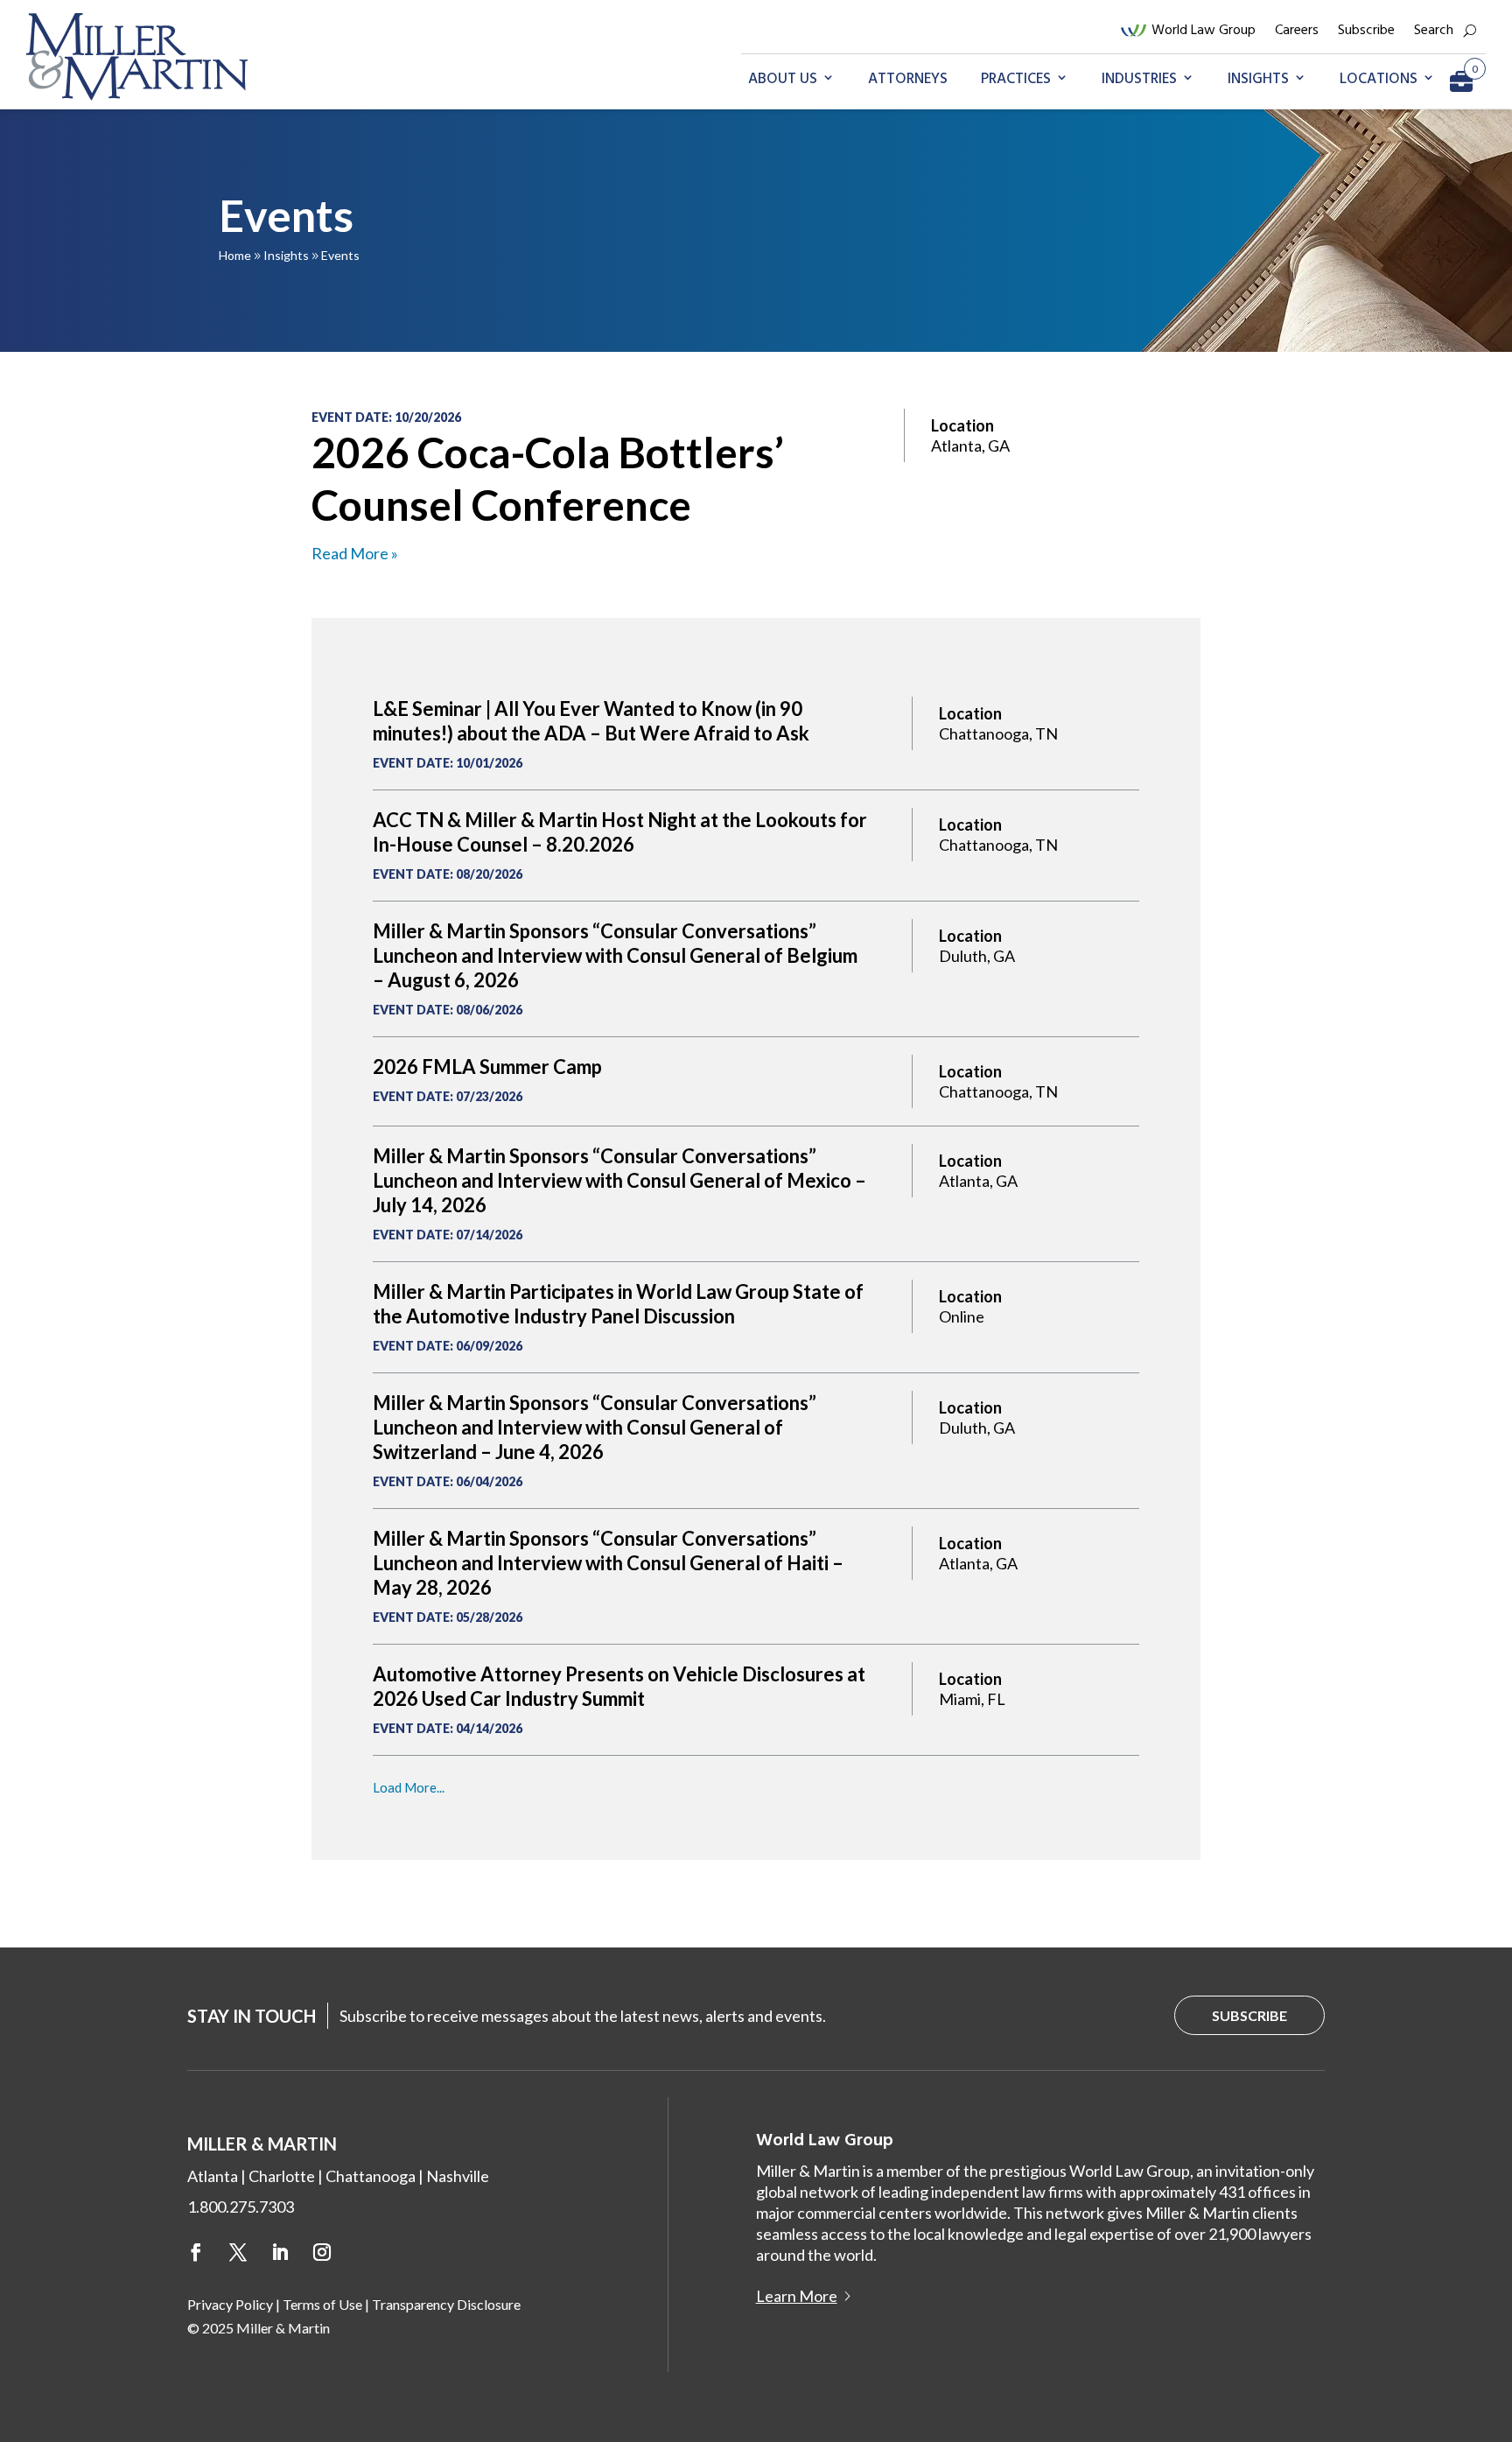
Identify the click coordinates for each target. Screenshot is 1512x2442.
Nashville (458, 2176)
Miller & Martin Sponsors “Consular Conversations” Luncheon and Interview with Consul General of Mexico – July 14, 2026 (619, 1180)
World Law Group (1204, 31)
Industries (1139, 79)
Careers (1297, 31)
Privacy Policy (230, 2304)
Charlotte (282, 2176)
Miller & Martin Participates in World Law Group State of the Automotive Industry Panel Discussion (618, 1304)
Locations (1379, 79)
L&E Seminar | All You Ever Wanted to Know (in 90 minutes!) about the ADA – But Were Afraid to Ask (591, 721)
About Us (783, 79)
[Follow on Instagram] (322, 2252)
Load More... (409, 1787)
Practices (1016, 79)
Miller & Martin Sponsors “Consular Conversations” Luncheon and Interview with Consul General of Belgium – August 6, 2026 (615, 955)
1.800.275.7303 (241, 2207)
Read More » (355, 553)
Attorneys (908, 79)
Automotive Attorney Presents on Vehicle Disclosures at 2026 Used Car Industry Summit (619, 1686)
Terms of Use (322, 2304)
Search (1434, 31)
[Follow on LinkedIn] (280, 2252)
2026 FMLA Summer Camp (487, 1067)
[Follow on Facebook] (196, 2252)
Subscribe (1366, 31)
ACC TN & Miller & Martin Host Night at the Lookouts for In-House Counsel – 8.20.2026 (620, 832)
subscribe (1249, 2015)
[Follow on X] (238, 2252)
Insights (1258, 79)
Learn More (797, 2296)
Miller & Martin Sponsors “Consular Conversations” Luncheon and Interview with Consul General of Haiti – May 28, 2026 (608, 1563)
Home (235, 255)
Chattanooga (371, 2176)
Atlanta (213, 2176)
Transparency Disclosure (446, 2304)
